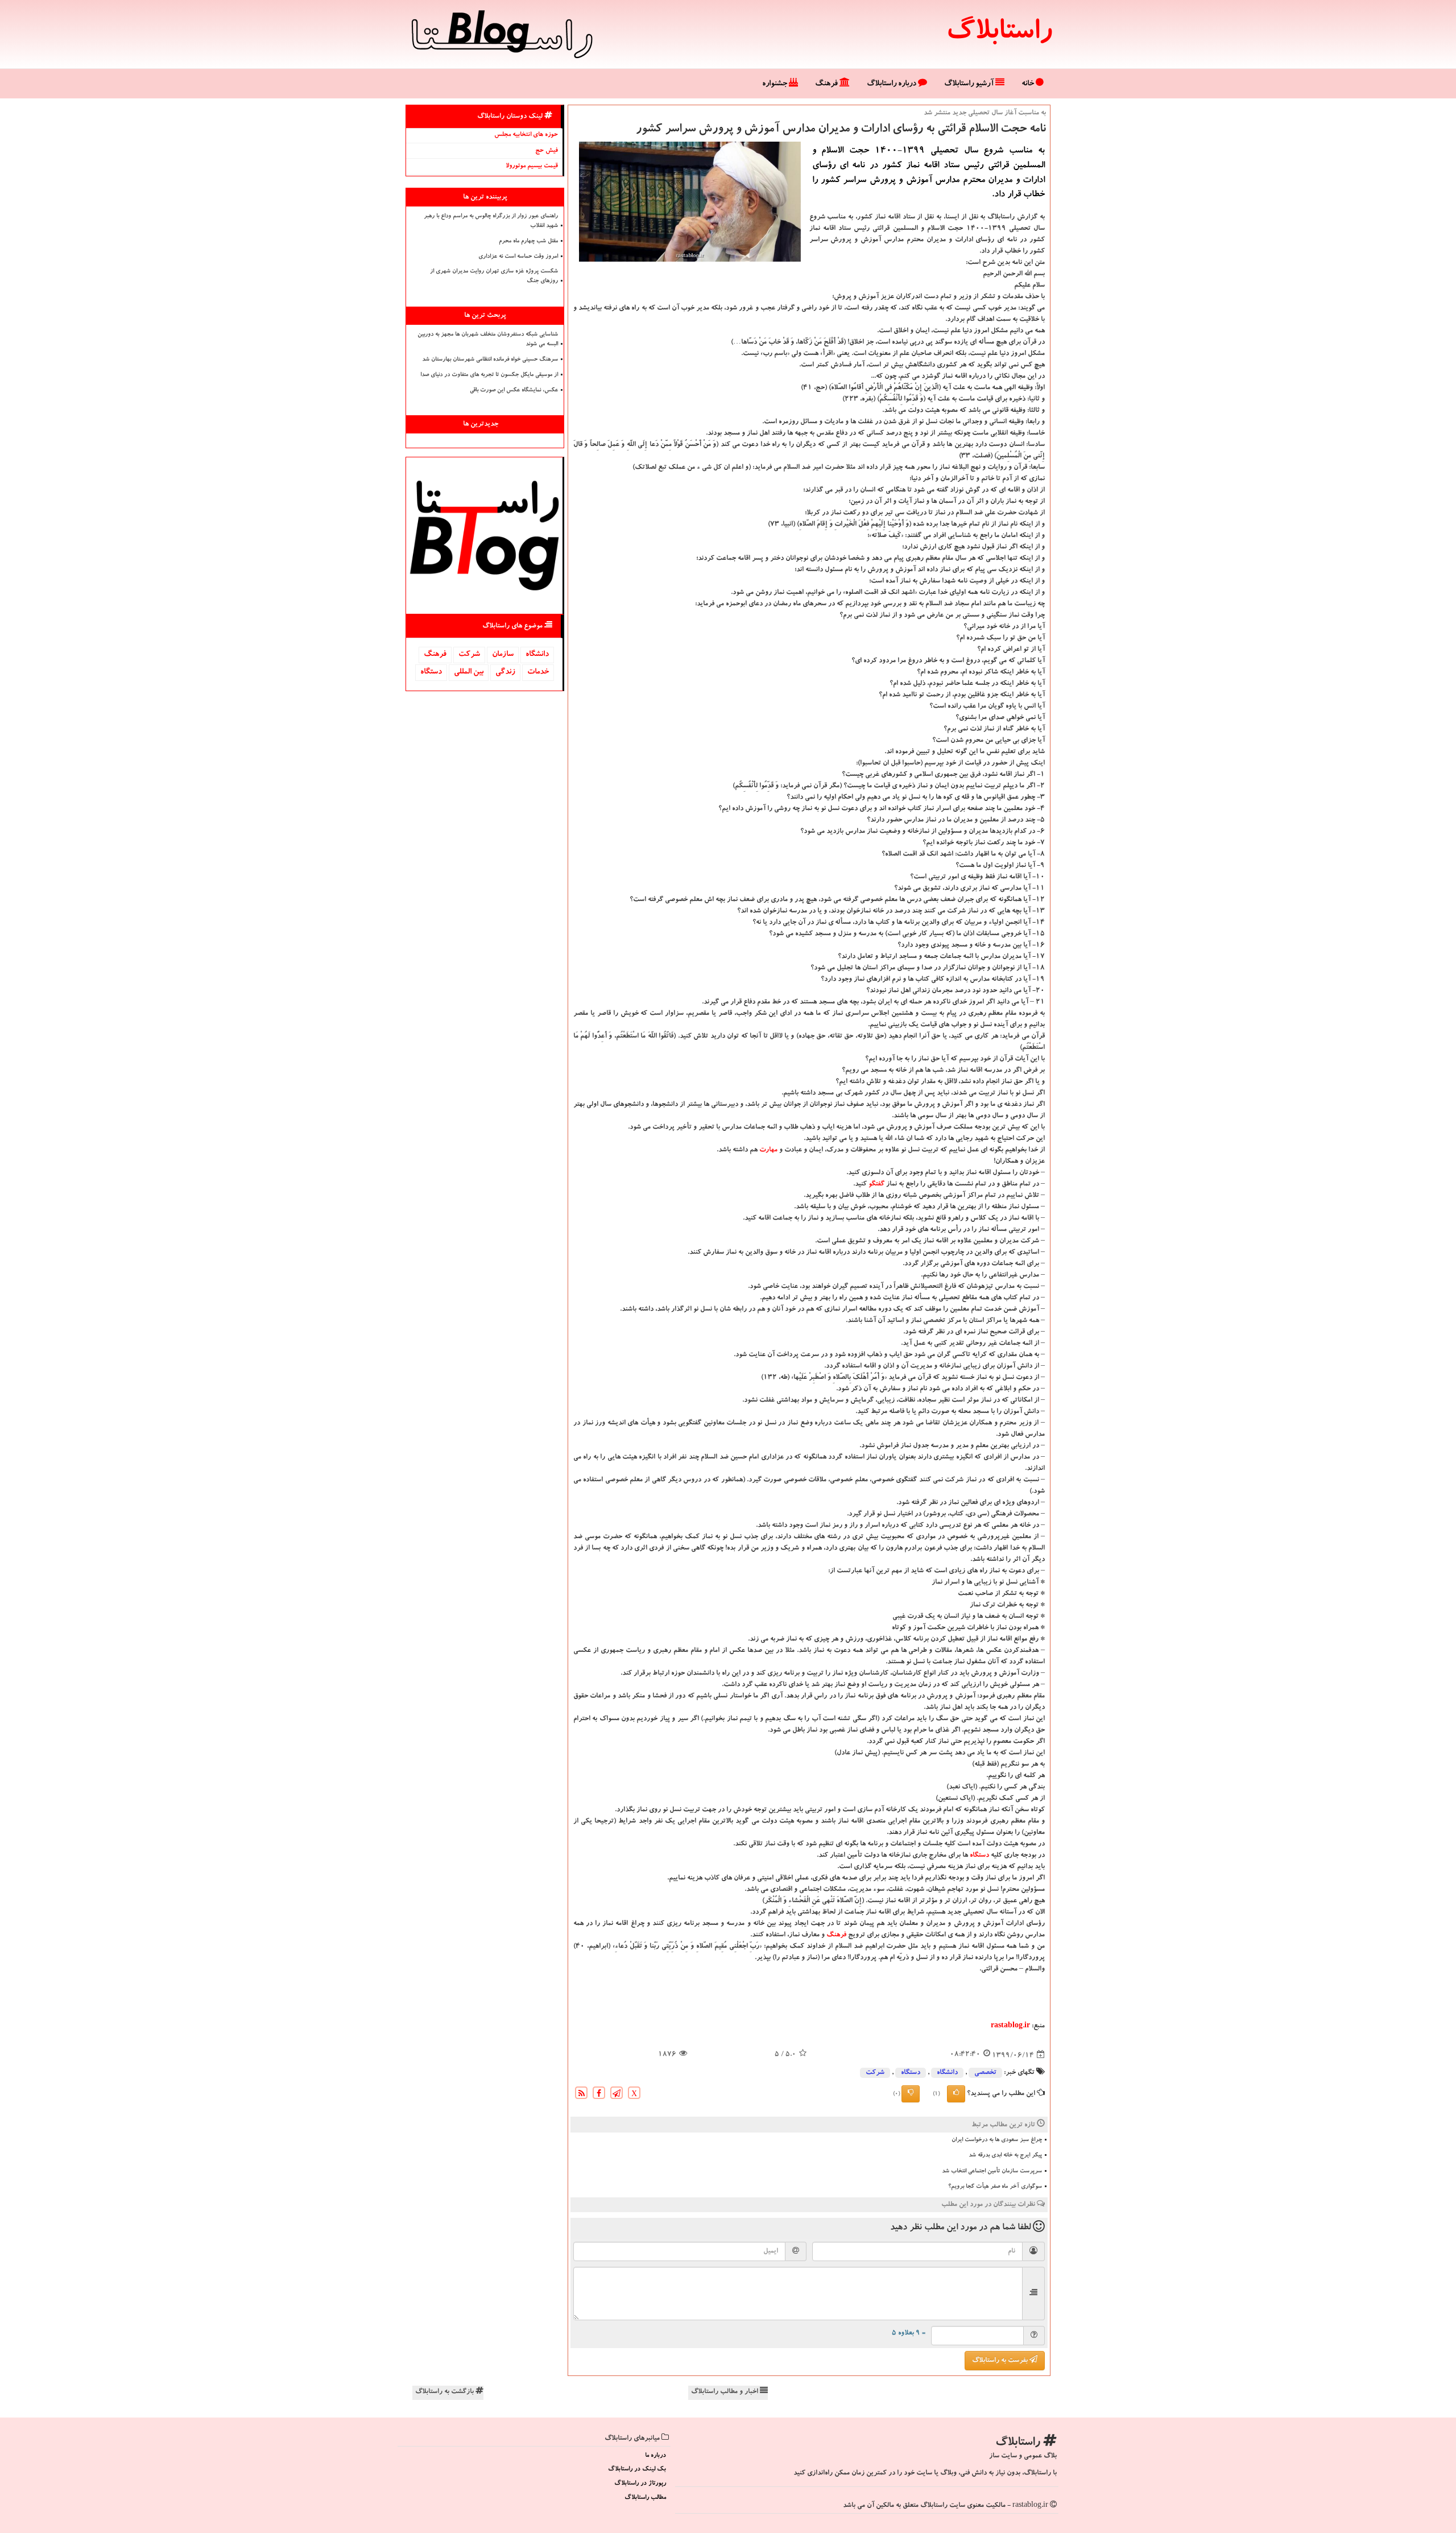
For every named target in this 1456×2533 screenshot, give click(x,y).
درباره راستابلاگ (892, 84)
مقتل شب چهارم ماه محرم (528, 242)
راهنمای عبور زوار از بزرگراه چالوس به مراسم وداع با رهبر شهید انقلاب (491, 222)
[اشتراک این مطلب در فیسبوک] (599, 2095)
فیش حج (547, 151)
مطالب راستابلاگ (645, 2498)
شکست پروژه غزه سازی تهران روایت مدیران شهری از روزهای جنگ (494, 277)
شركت (875, 2073)
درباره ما (655, 2456)
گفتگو (876, 1184)
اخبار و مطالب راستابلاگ (725, 2392)
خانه (1029, 84)
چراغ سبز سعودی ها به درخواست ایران (997, 2141)
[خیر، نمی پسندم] (911, 2094)
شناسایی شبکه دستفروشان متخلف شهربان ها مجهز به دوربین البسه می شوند (488, 340)
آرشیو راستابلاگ (970, 84)
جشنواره (775, 84)
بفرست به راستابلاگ (1001, 2361)
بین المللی (469, 672)
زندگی (505, 672)
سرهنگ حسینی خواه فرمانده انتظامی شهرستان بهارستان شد (490, 360)
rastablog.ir (1010, 2026)
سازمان (503, 655)
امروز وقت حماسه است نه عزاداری (518, 257)
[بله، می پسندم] (956, 2094)
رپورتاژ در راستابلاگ (640, 2484)
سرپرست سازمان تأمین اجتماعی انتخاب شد (992, 2172)
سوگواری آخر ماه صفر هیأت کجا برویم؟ (995, 2187)
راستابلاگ (999, 34)
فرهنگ (827, 84)
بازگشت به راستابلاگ (445, 2392)
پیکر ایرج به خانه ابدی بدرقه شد (1005, 2156)
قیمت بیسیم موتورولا (532, 166)
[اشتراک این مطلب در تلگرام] (617, 2095)
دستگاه (979, 1856)
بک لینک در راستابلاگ (637, 2470)
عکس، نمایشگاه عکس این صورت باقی (514, 391)
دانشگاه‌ (947, 2073)
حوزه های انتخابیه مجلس (526, 135)
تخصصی (985, 2073)
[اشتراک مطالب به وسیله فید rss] (581, 2095)
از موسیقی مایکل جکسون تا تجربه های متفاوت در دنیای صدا (489, 375)
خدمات (538, 672)
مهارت (768, 1150)
